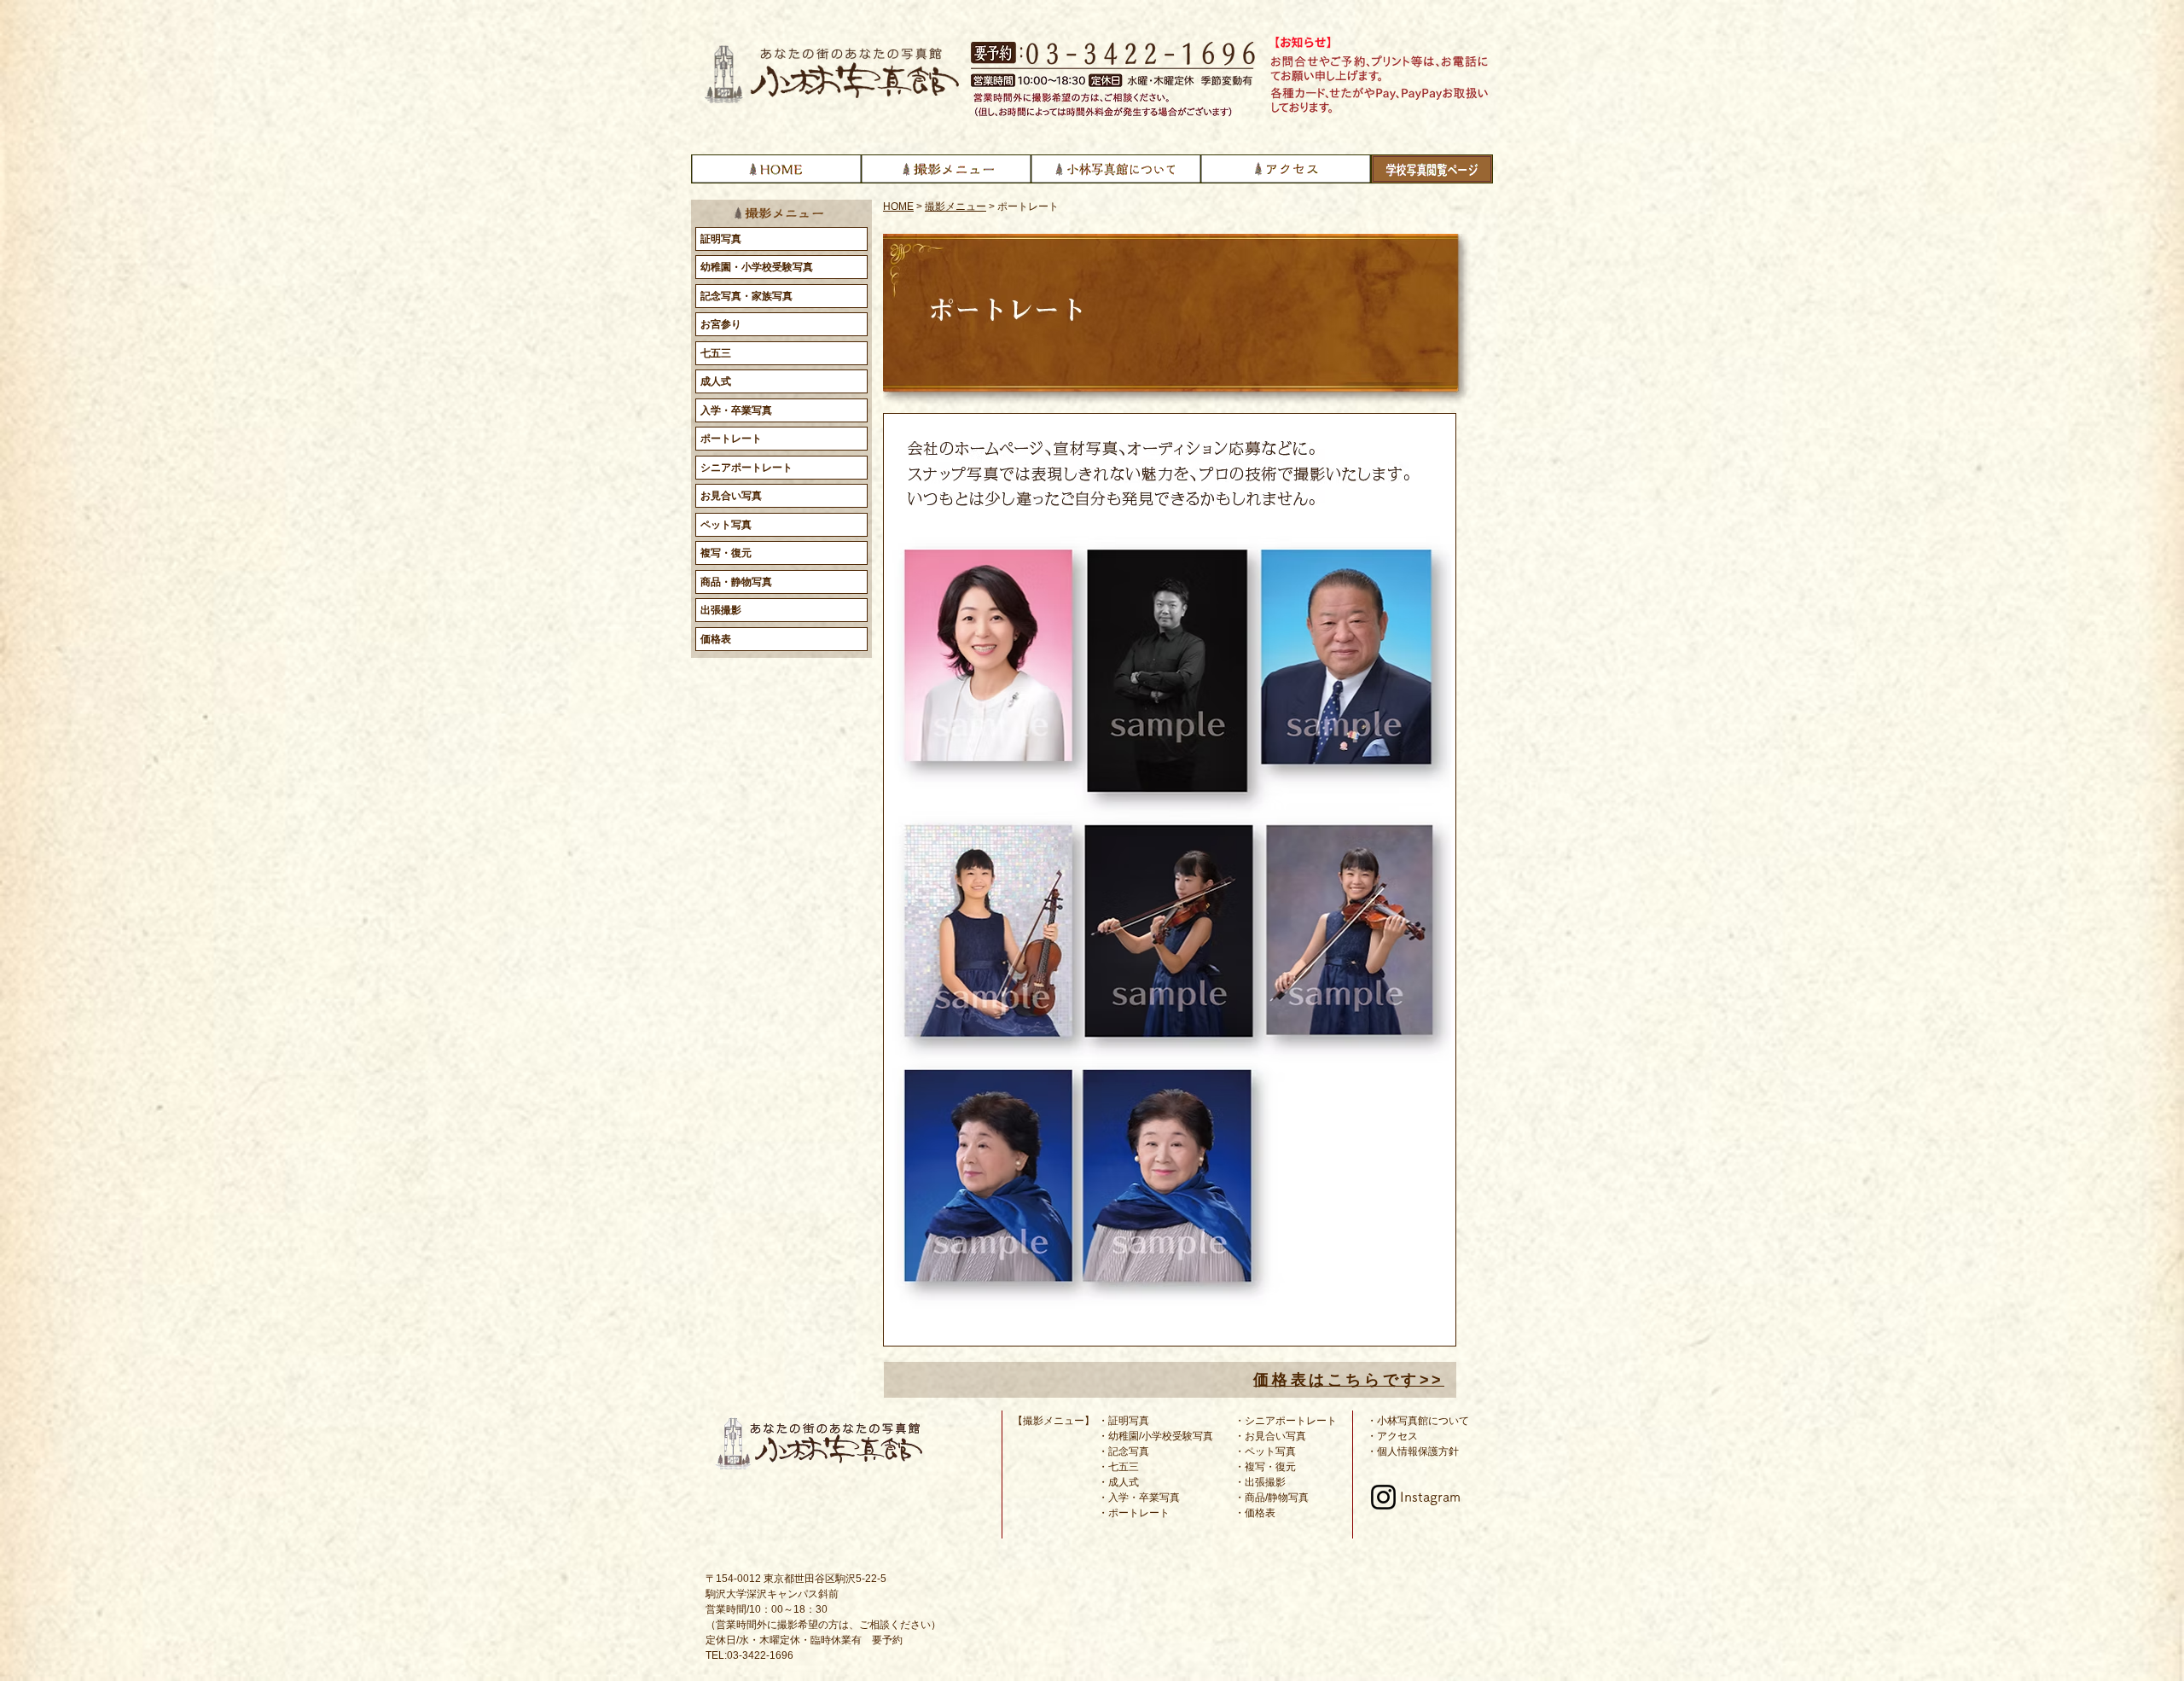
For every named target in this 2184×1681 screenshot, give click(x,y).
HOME (898, 206)
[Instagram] (1383, 1497)
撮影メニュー (955, 206)
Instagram (1430, 1497)
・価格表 (1255, 1513)
